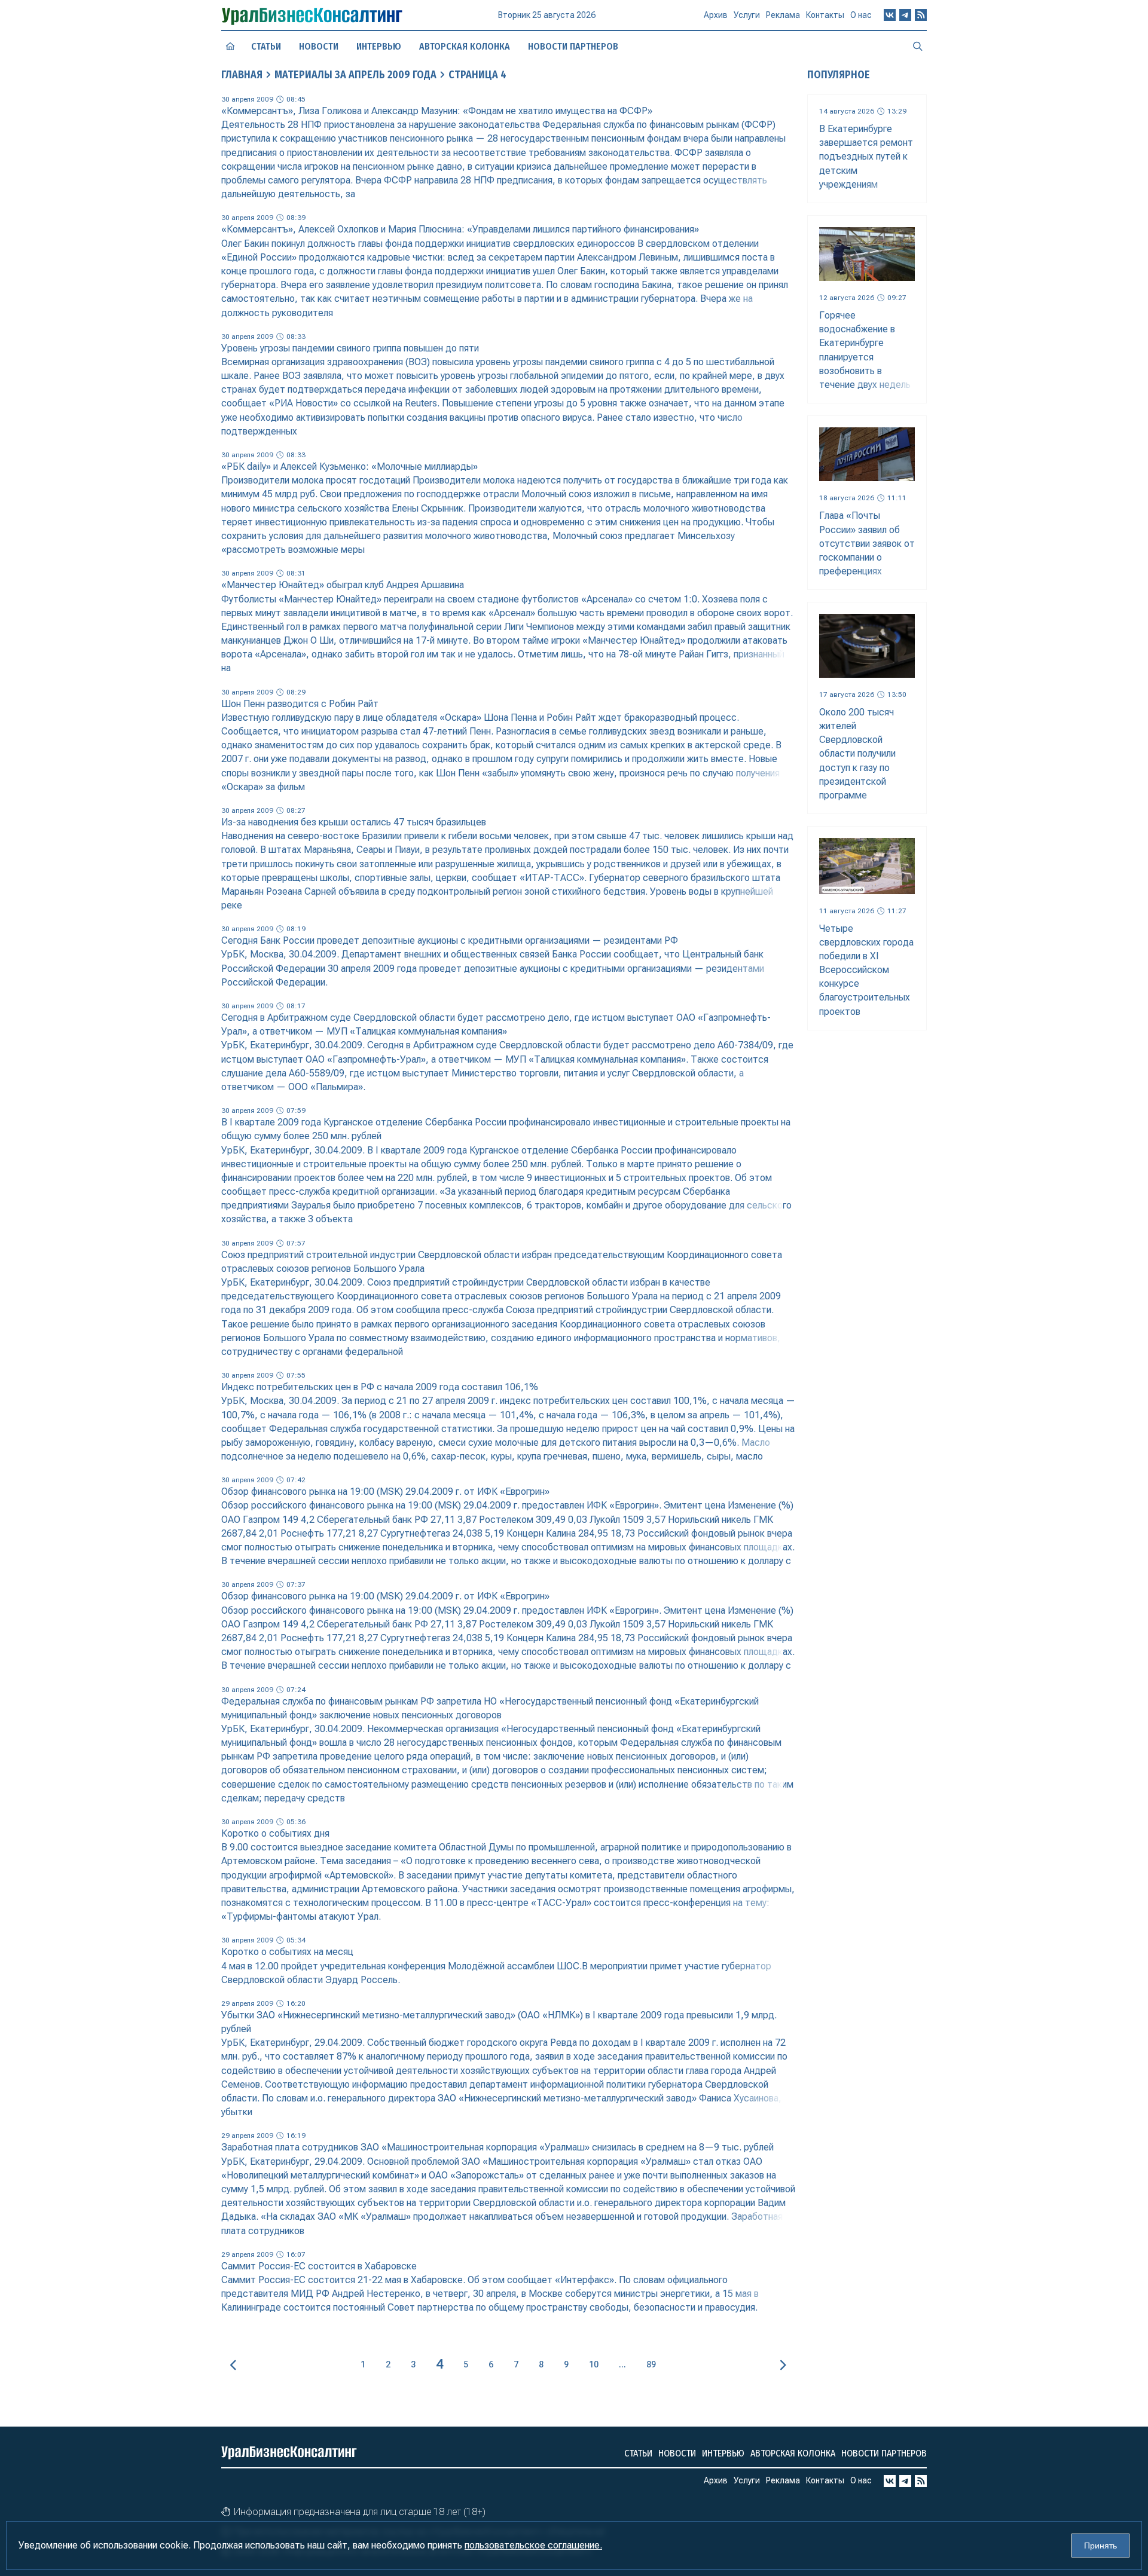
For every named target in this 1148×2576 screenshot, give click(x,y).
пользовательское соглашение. (533, 2545)
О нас (861, 15)
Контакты (825, 15)
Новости (319, 46)
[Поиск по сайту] (918, 46)
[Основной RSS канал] (921, 15)
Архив (716, 15)
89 (651, 2364)
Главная (242, 75)
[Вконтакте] (890, 15)
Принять (1100, 2546)
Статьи (266, 46)
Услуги (747, 15)
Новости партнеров (573, 46)
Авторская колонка (465, 46)
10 (594, 2364)
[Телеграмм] (905, 15)
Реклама (783, 15)
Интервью (379, 46)
